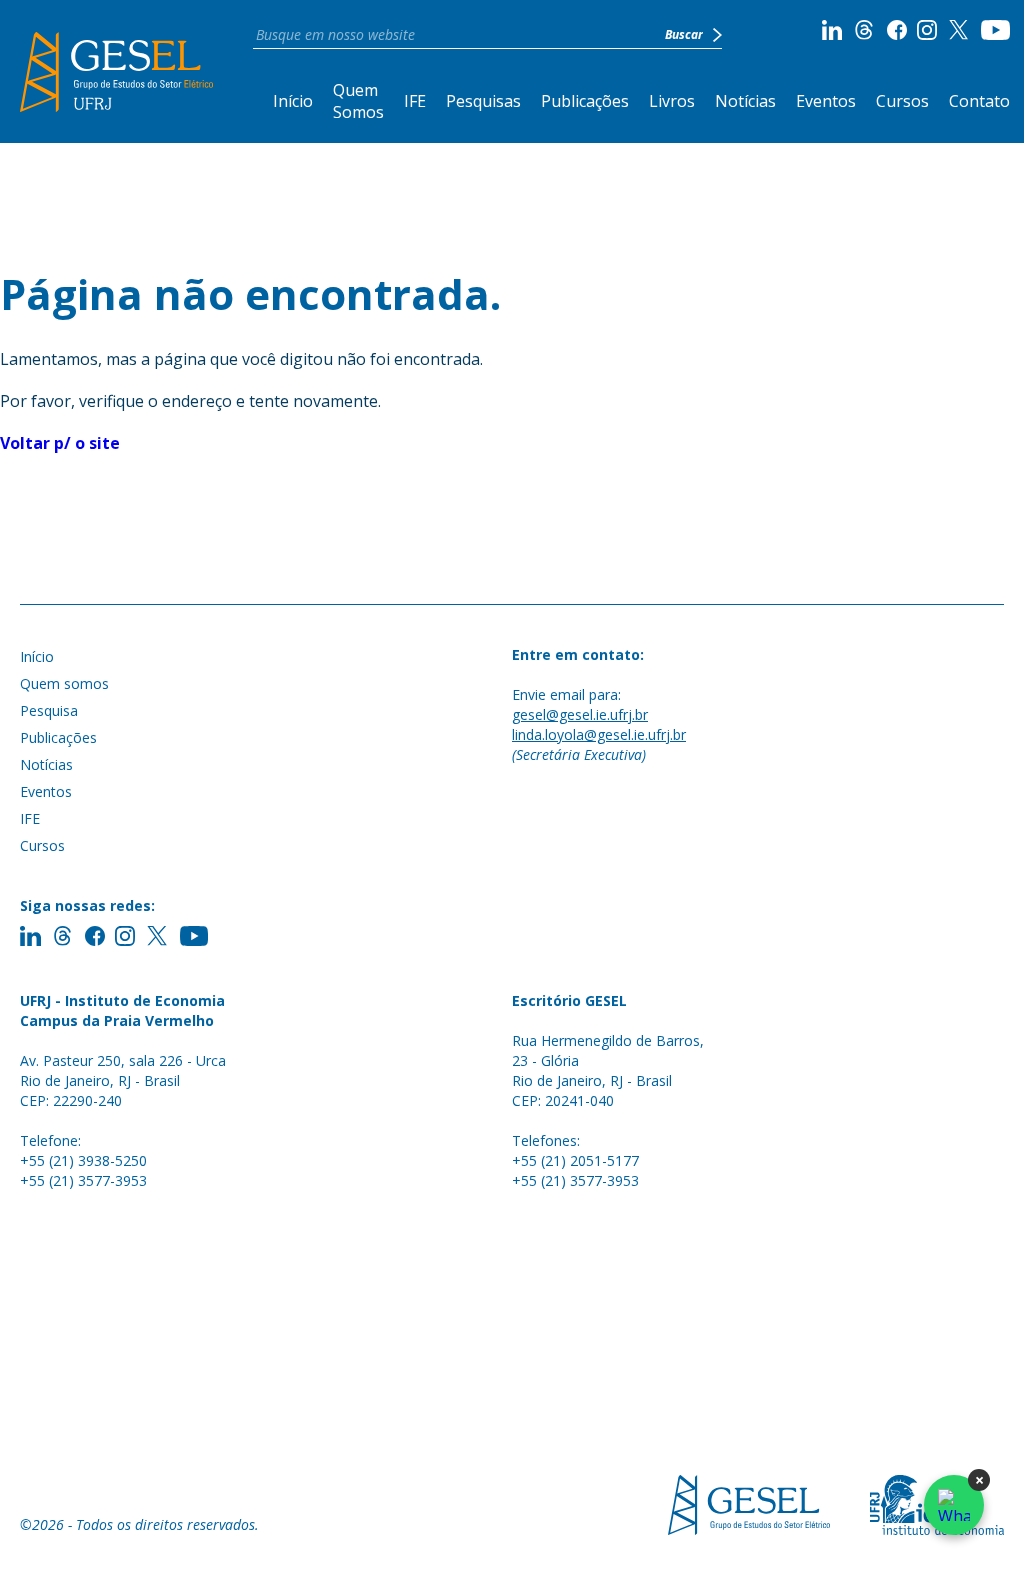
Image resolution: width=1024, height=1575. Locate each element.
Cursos (902, 101)
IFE (415, 101)
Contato (979, 101)
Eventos (826, 101)
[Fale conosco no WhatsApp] (954, 1505)
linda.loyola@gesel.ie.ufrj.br (599, 734)
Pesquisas (483, 101)
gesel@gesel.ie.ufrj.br (580, 714)
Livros (672, 101)
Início (293, 101)
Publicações (585, 101)
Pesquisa (49, 710)
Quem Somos (358, 101)
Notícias (745, 101)
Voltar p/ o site (60, 443)
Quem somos (64, 683)
